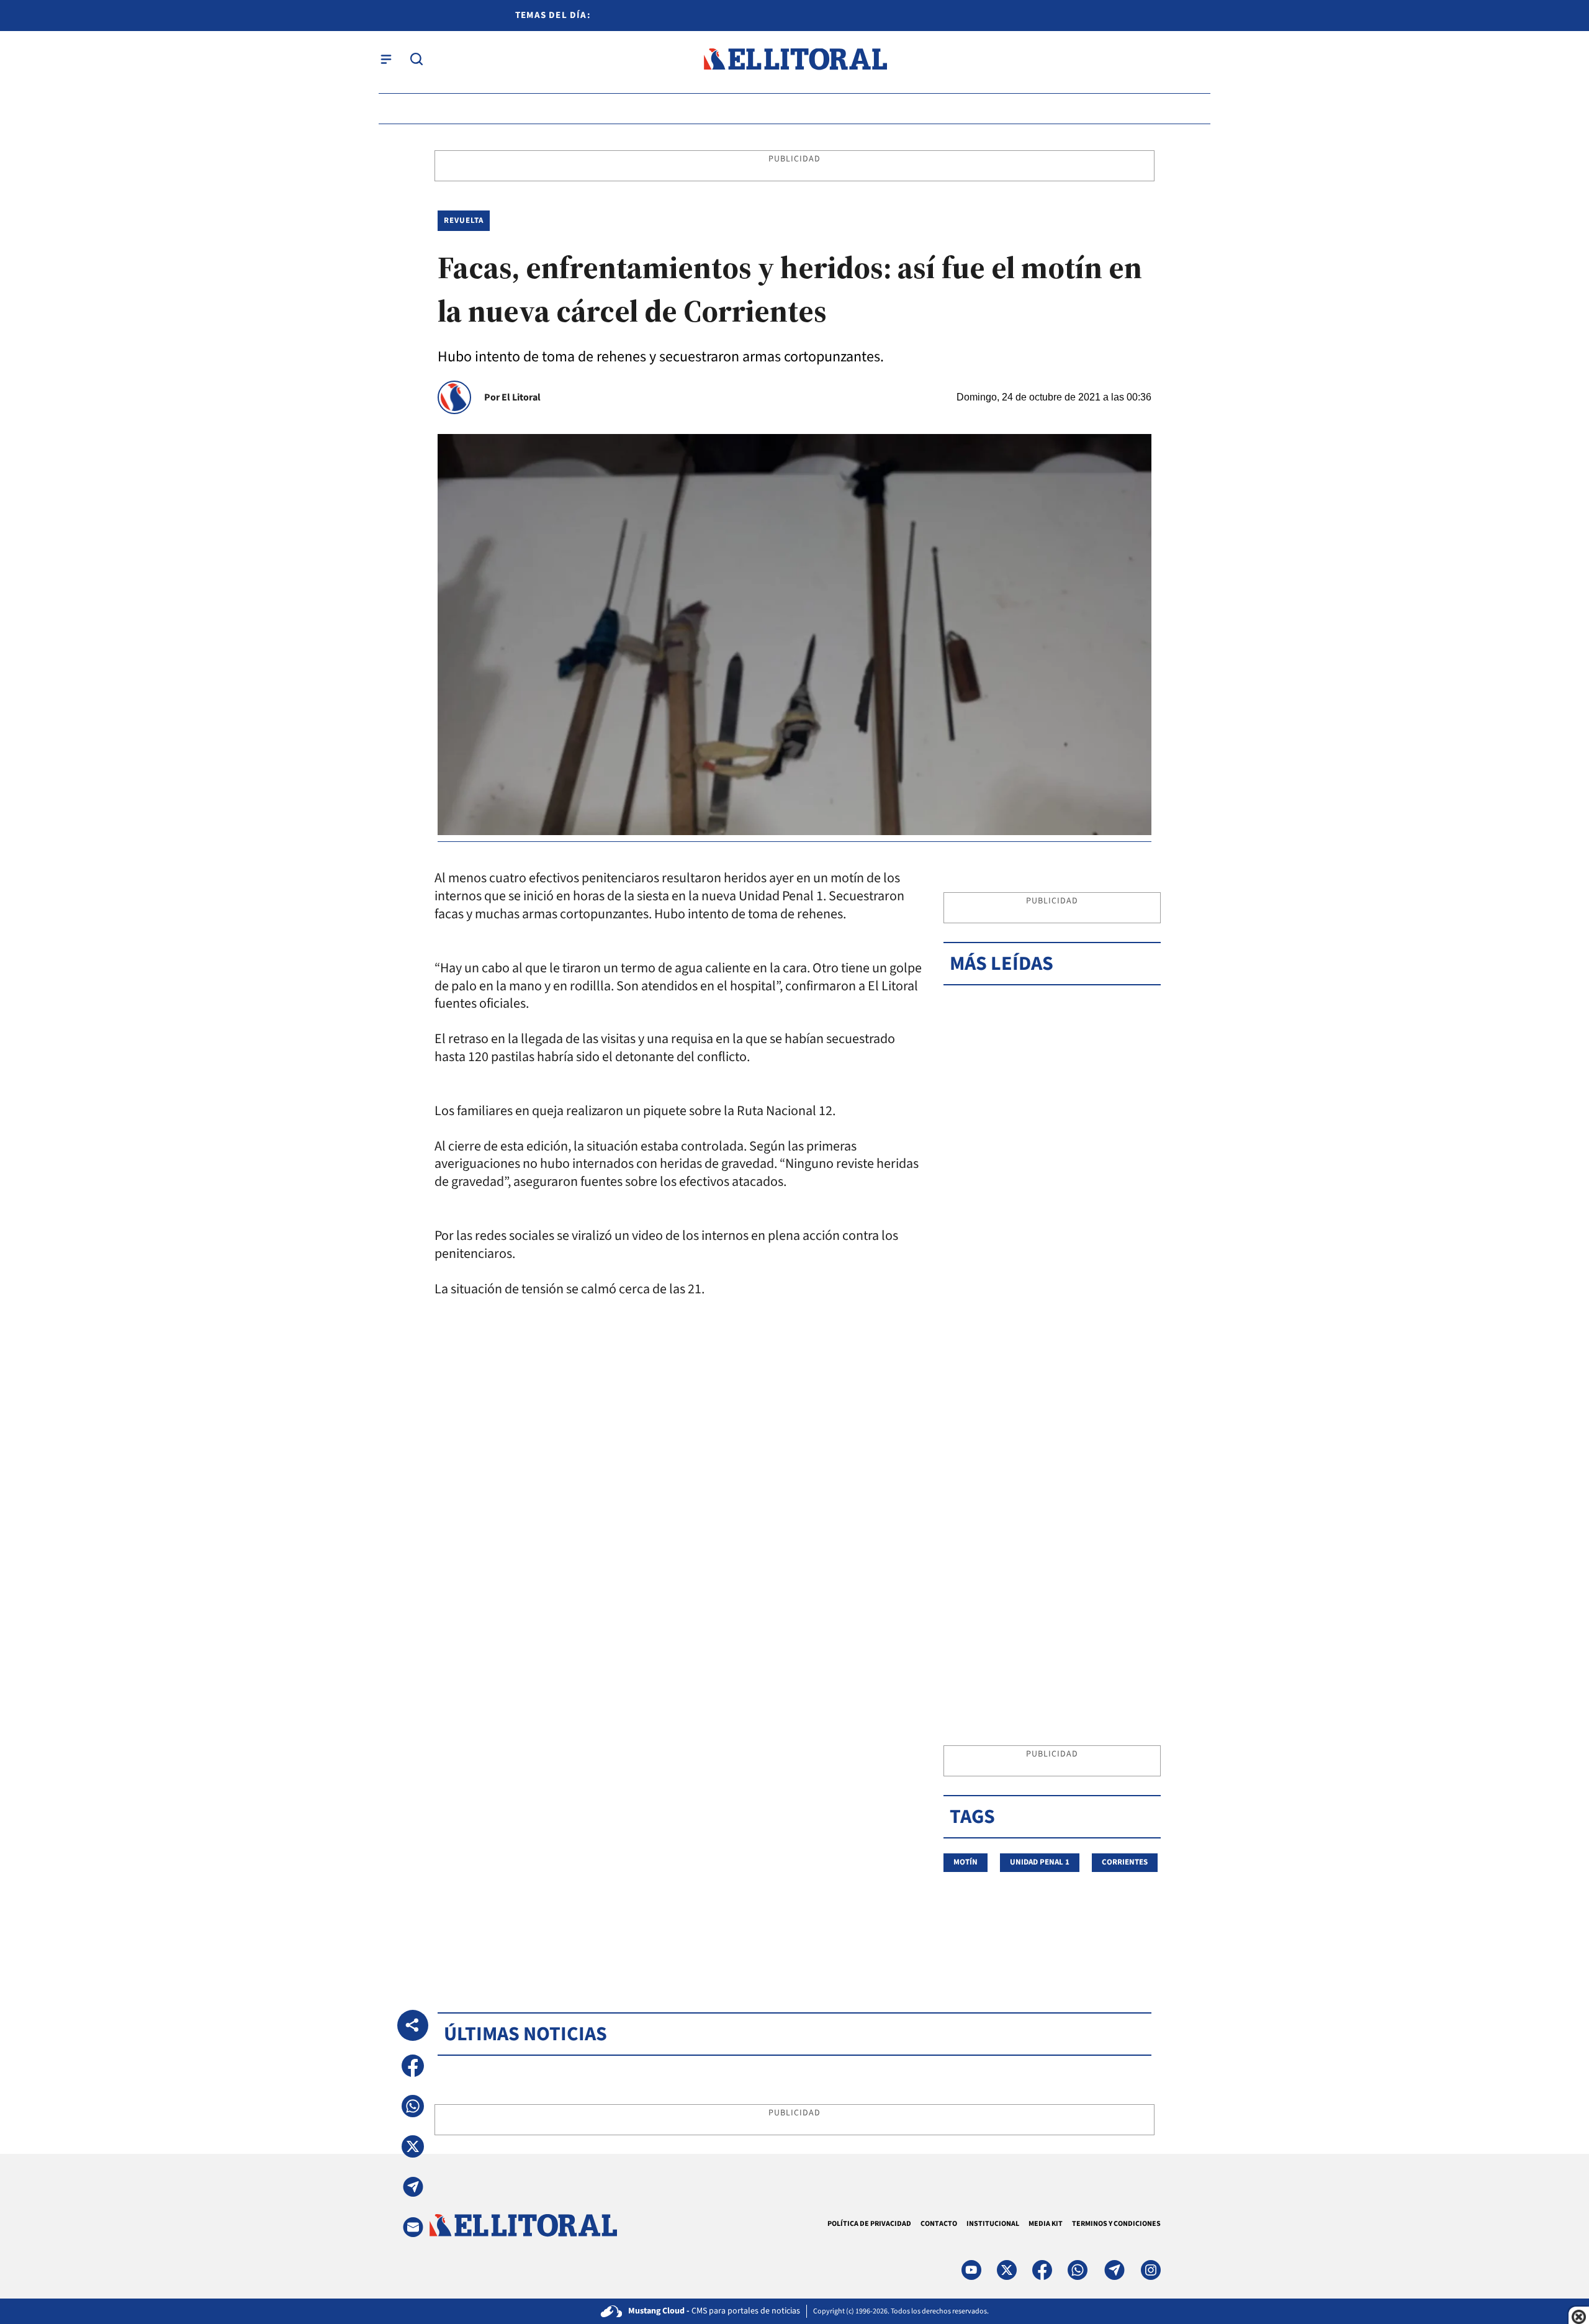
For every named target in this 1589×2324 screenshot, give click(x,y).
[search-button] (416, 59)
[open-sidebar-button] (386, 59)
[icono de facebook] (1042, 2270)
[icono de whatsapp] (1078, 2270)
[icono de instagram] (1151, 2270)
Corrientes (1125, 1862)
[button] (413, 2066)
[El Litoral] (795, 59)
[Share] (413, 2025)
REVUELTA (464, 220)
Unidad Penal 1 (1040, 1862)
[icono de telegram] (1114, 2270)
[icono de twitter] (1007, 2270)
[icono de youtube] (971, 2270)
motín (966, 1862)
